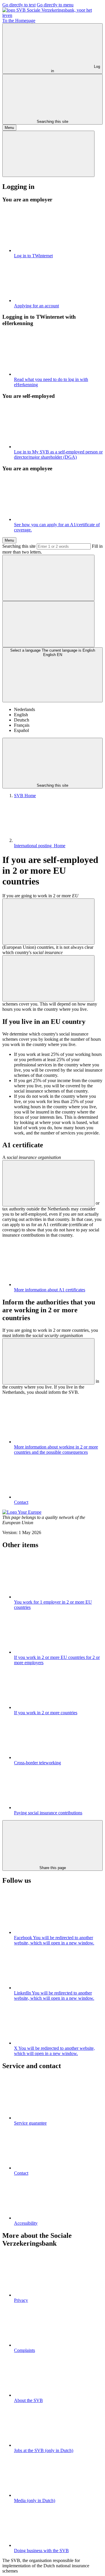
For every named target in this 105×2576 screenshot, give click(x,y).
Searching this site (19, 546)
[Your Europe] (22, 1512)
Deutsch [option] (22, 720)
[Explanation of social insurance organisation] (48, 1183)
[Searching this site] (48, 578)
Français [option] (22, 725)
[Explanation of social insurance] (48, 978)
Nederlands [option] (24, 709)
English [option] (21, 715)
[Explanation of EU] (48, 922)
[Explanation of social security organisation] (48, 1361)
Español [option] (21, 730)
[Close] (48, 154)
